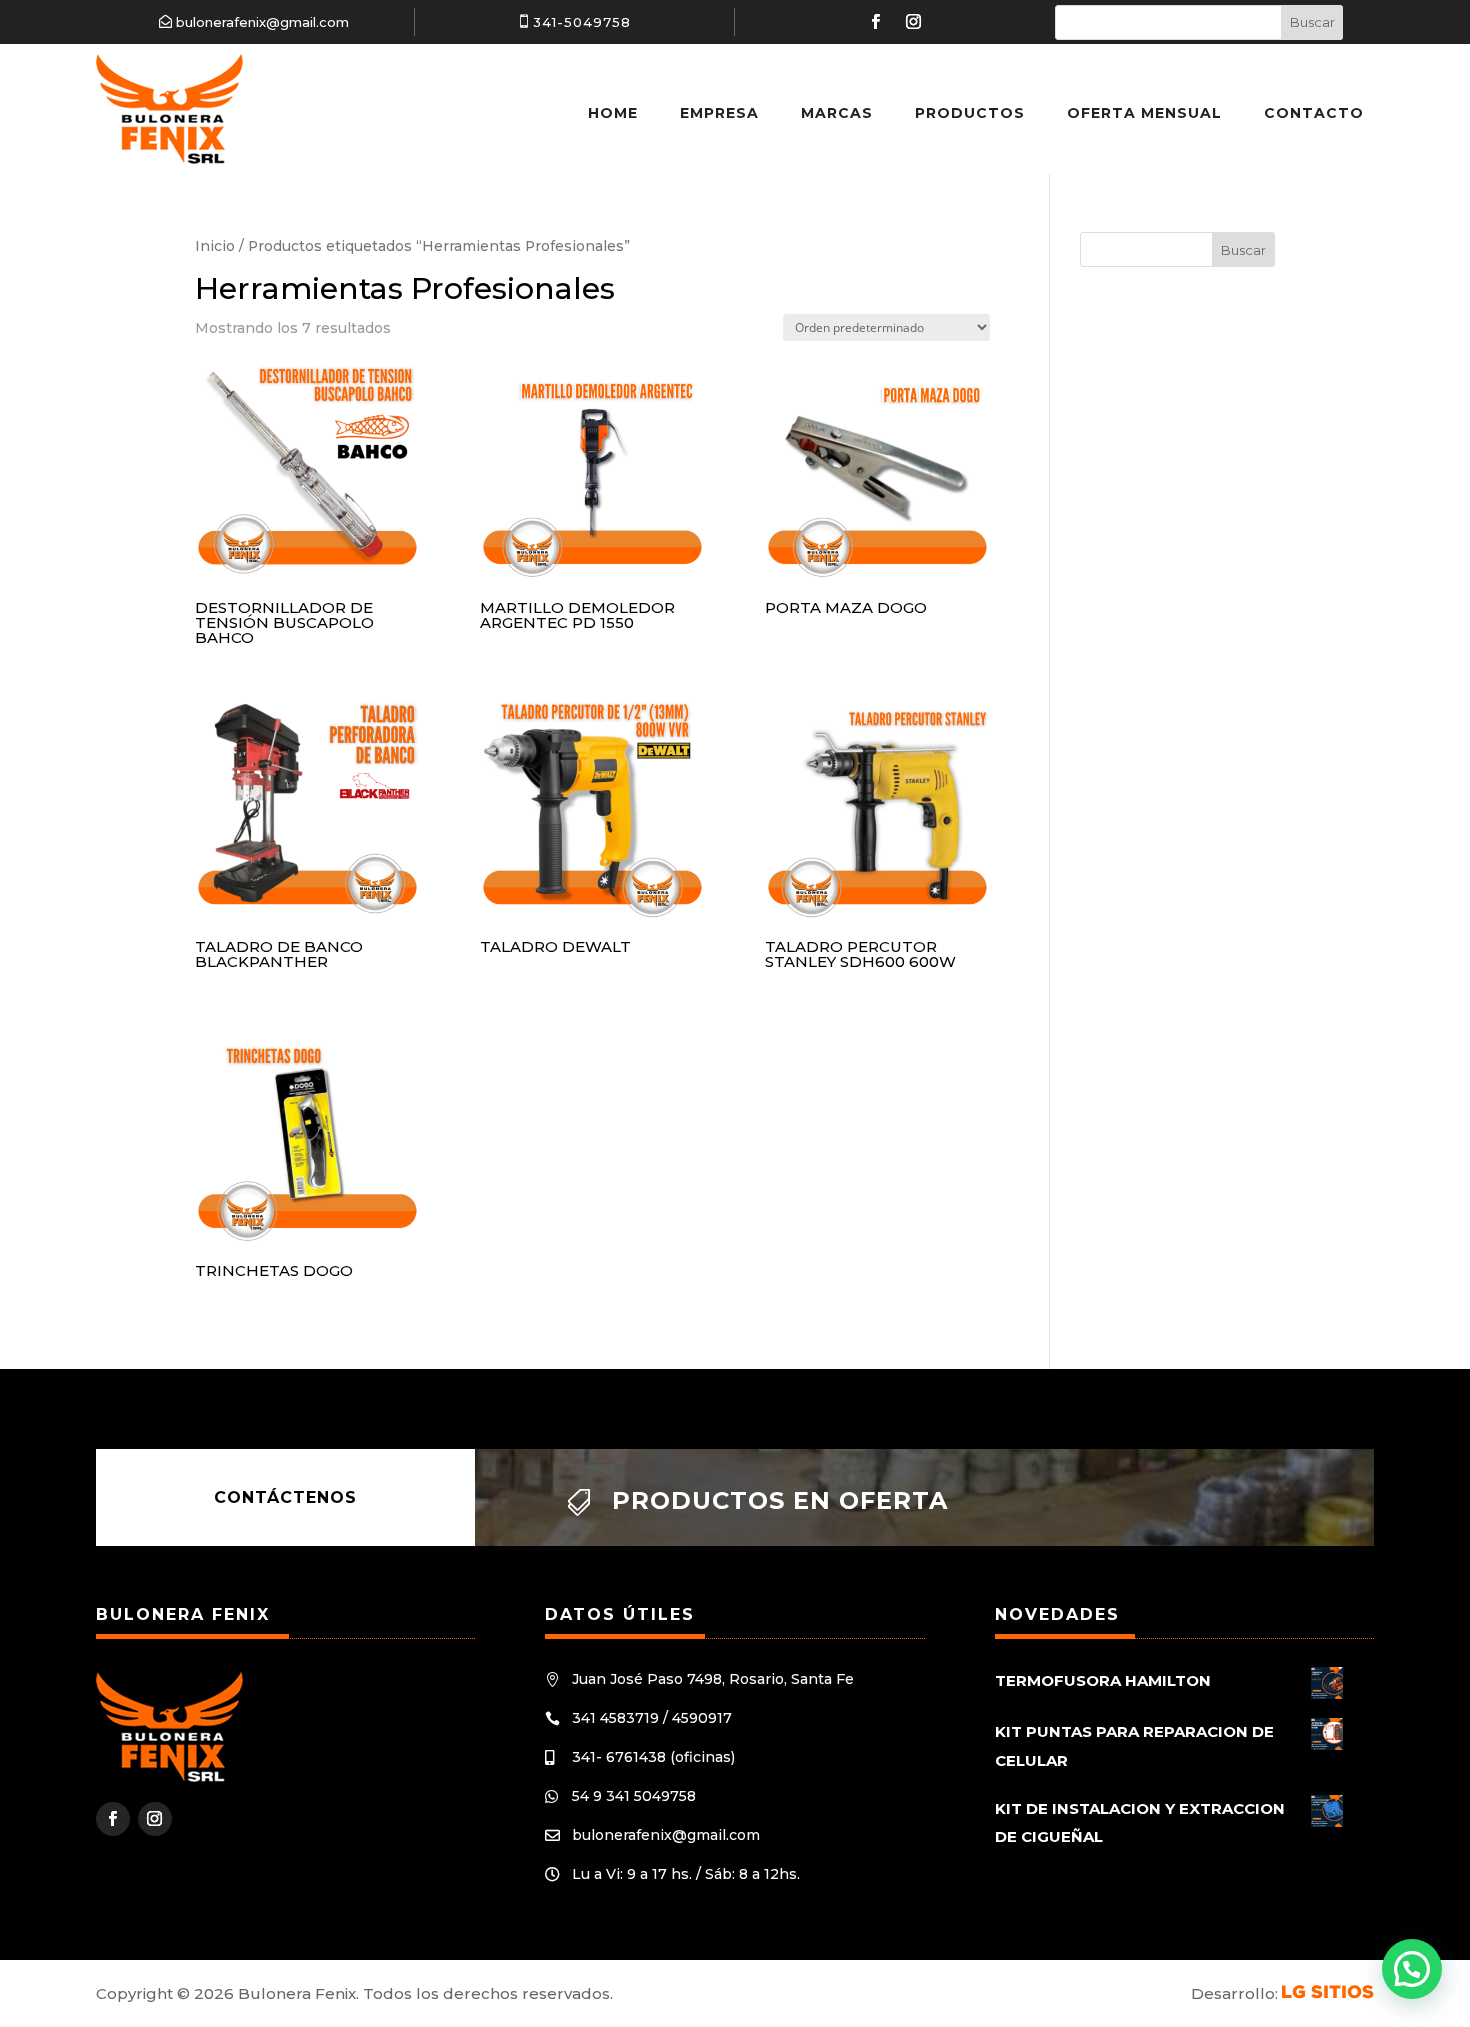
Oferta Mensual (1144, 113)
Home (613, 113)
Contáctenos (285, 1497)
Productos (970, 113)
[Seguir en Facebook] (876, 22)
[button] (1412, 1969)
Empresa (719, 113)
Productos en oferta (780, 1500)
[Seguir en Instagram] (914, 22)
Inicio (215, 246)
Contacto (1314, 113)
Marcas (837, 113)
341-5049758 (582, 22)
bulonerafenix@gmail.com (262, 22)
